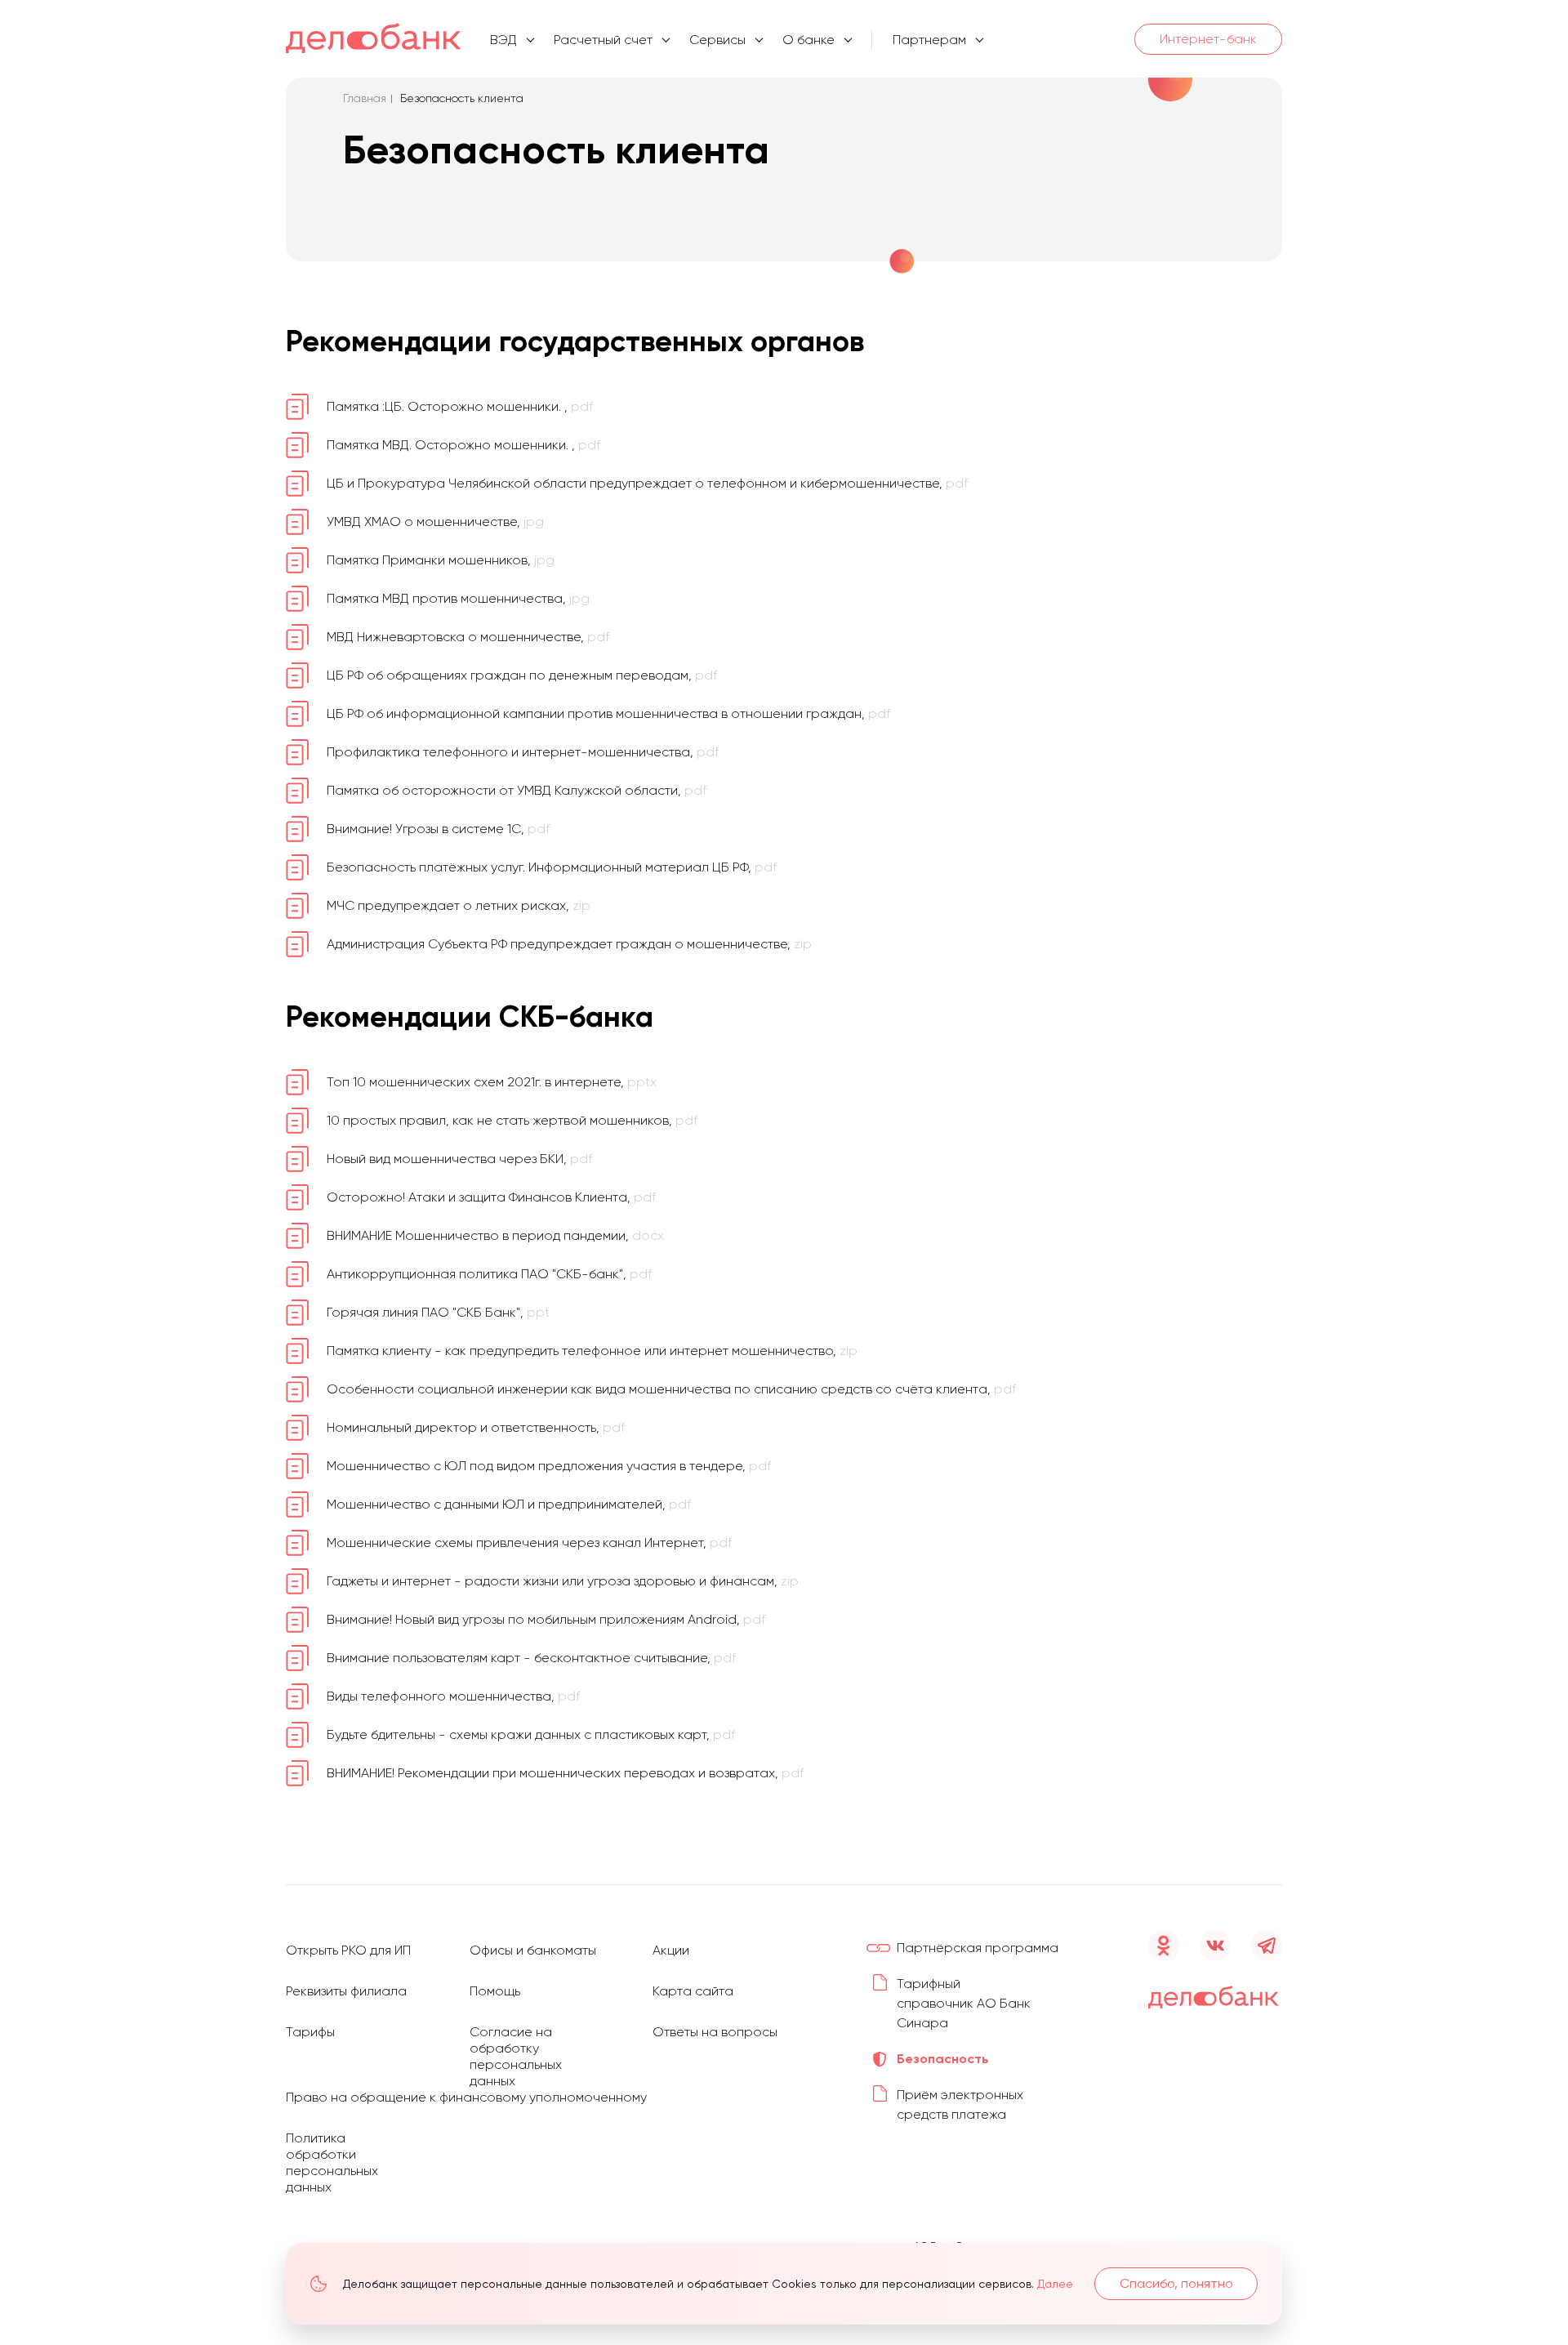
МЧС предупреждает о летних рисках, (459, 905)
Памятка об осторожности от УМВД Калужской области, (517, 790)
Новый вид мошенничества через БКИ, (459, 1159)
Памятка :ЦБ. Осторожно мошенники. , (460, 406)
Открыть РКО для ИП (348, 1950)
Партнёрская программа (978, 1948)
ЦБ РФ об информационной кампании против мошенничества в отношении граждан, (608, 713)
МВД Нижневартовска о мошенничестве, (468, 637)
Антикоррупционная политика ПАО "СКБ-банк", (489, 1274)
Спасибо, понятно (1176, 2283)
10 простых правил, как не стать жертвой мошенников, (512, 1120)
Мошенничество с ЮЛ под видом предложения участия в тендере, (549, 1466)
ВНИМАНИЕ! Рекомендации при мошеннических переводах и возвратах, (565, 1773)
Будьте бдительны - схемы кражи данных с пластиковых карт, (531, 1734)
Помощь (495, 1991)
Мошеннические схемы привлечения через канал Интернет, (529, 1543)
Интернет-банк (1208, 39)
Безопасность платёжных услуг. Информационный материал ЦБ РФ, (552, 867)
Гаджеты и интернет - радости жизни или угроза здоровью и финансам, (563, 1581)
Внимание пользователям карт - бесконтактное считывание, (531, 1658)
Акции (671, 1950)
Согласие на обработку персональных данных (516, 2056)
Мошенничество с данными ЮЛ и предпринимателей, (509, 1504)
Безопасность (943, 2059)
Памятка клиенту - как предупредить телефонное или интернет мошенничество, (592, 1351)
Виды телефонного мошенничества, (453, 1696)
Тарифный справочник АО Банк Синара (964, 2003)
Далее (1055, 2284)
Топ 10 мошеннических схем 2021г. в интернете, (492, 1082)
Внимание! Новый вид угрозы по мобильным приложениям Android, (546, 1619)
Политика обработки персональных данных (332, 2162)
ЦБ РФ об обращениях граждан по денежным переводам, (522, 675)
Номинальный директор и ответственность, (476, 1427)
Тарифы (310, 2032)
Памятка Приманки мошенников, (441, 560)
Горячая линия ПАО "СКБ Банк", (438, 1312)
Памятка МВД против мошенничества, (458, 598)
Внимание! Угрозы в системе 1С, (438, 829)
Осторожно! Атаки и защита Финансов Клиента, (491, 1197)
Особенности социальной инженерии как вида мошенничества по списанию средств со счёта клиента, (671, 1389)
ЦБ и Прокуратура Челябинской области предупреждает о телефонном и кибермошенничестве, (647, 483)
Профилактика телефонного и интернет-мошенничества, (523, 752)
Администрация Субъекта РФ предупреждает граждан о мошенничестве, (569, 944)
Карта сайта (693, 1991)
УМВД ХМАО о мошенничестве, (435, 522)
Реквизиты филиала (346, 1991)
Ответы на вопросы (715, 2032)
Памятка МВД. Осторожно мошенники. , (463, 445)
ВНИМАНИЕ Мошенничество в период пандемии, (495, 1235)
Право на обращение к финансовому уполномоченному (466, 2097)
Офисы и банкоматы (533, 1950)
